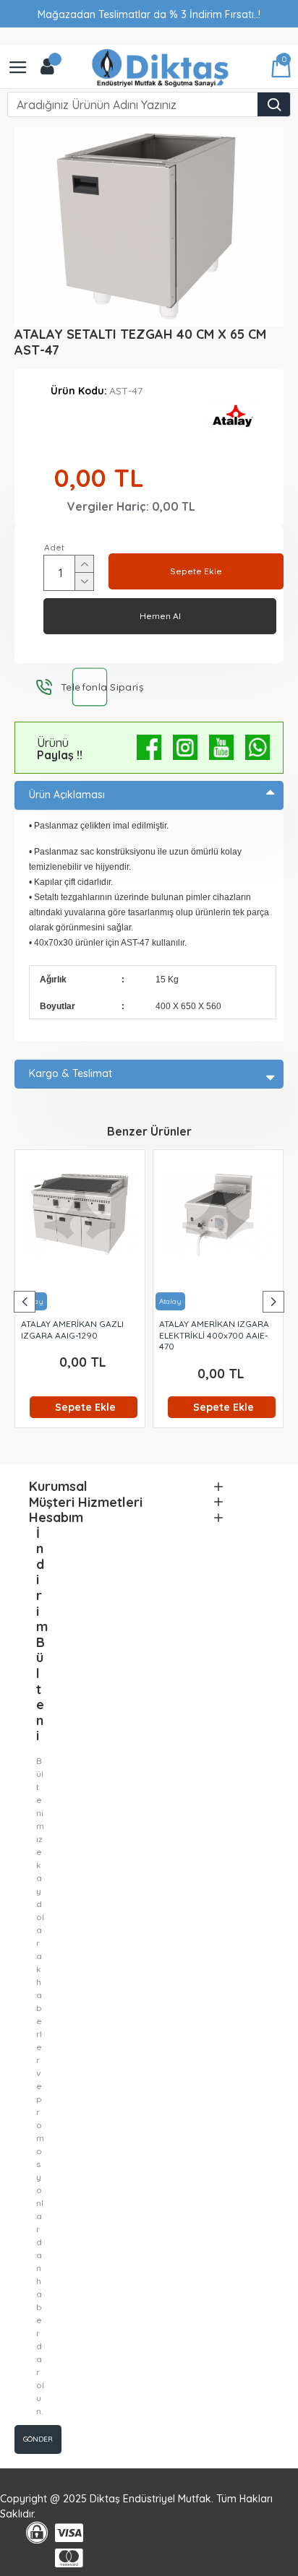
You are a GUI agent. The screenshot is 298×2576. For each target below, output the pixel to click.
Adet (54, 547)
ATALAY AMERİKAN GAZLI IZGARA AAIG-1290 (72, 1330)
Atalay (170, 1301)
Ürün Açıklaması (67, 795)
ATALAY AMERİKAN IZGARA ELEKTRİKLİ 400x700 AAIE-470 (214, 1335)
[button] (25, 1302)
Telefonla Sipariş (90, 686)
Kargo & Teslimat (71, 1073)
